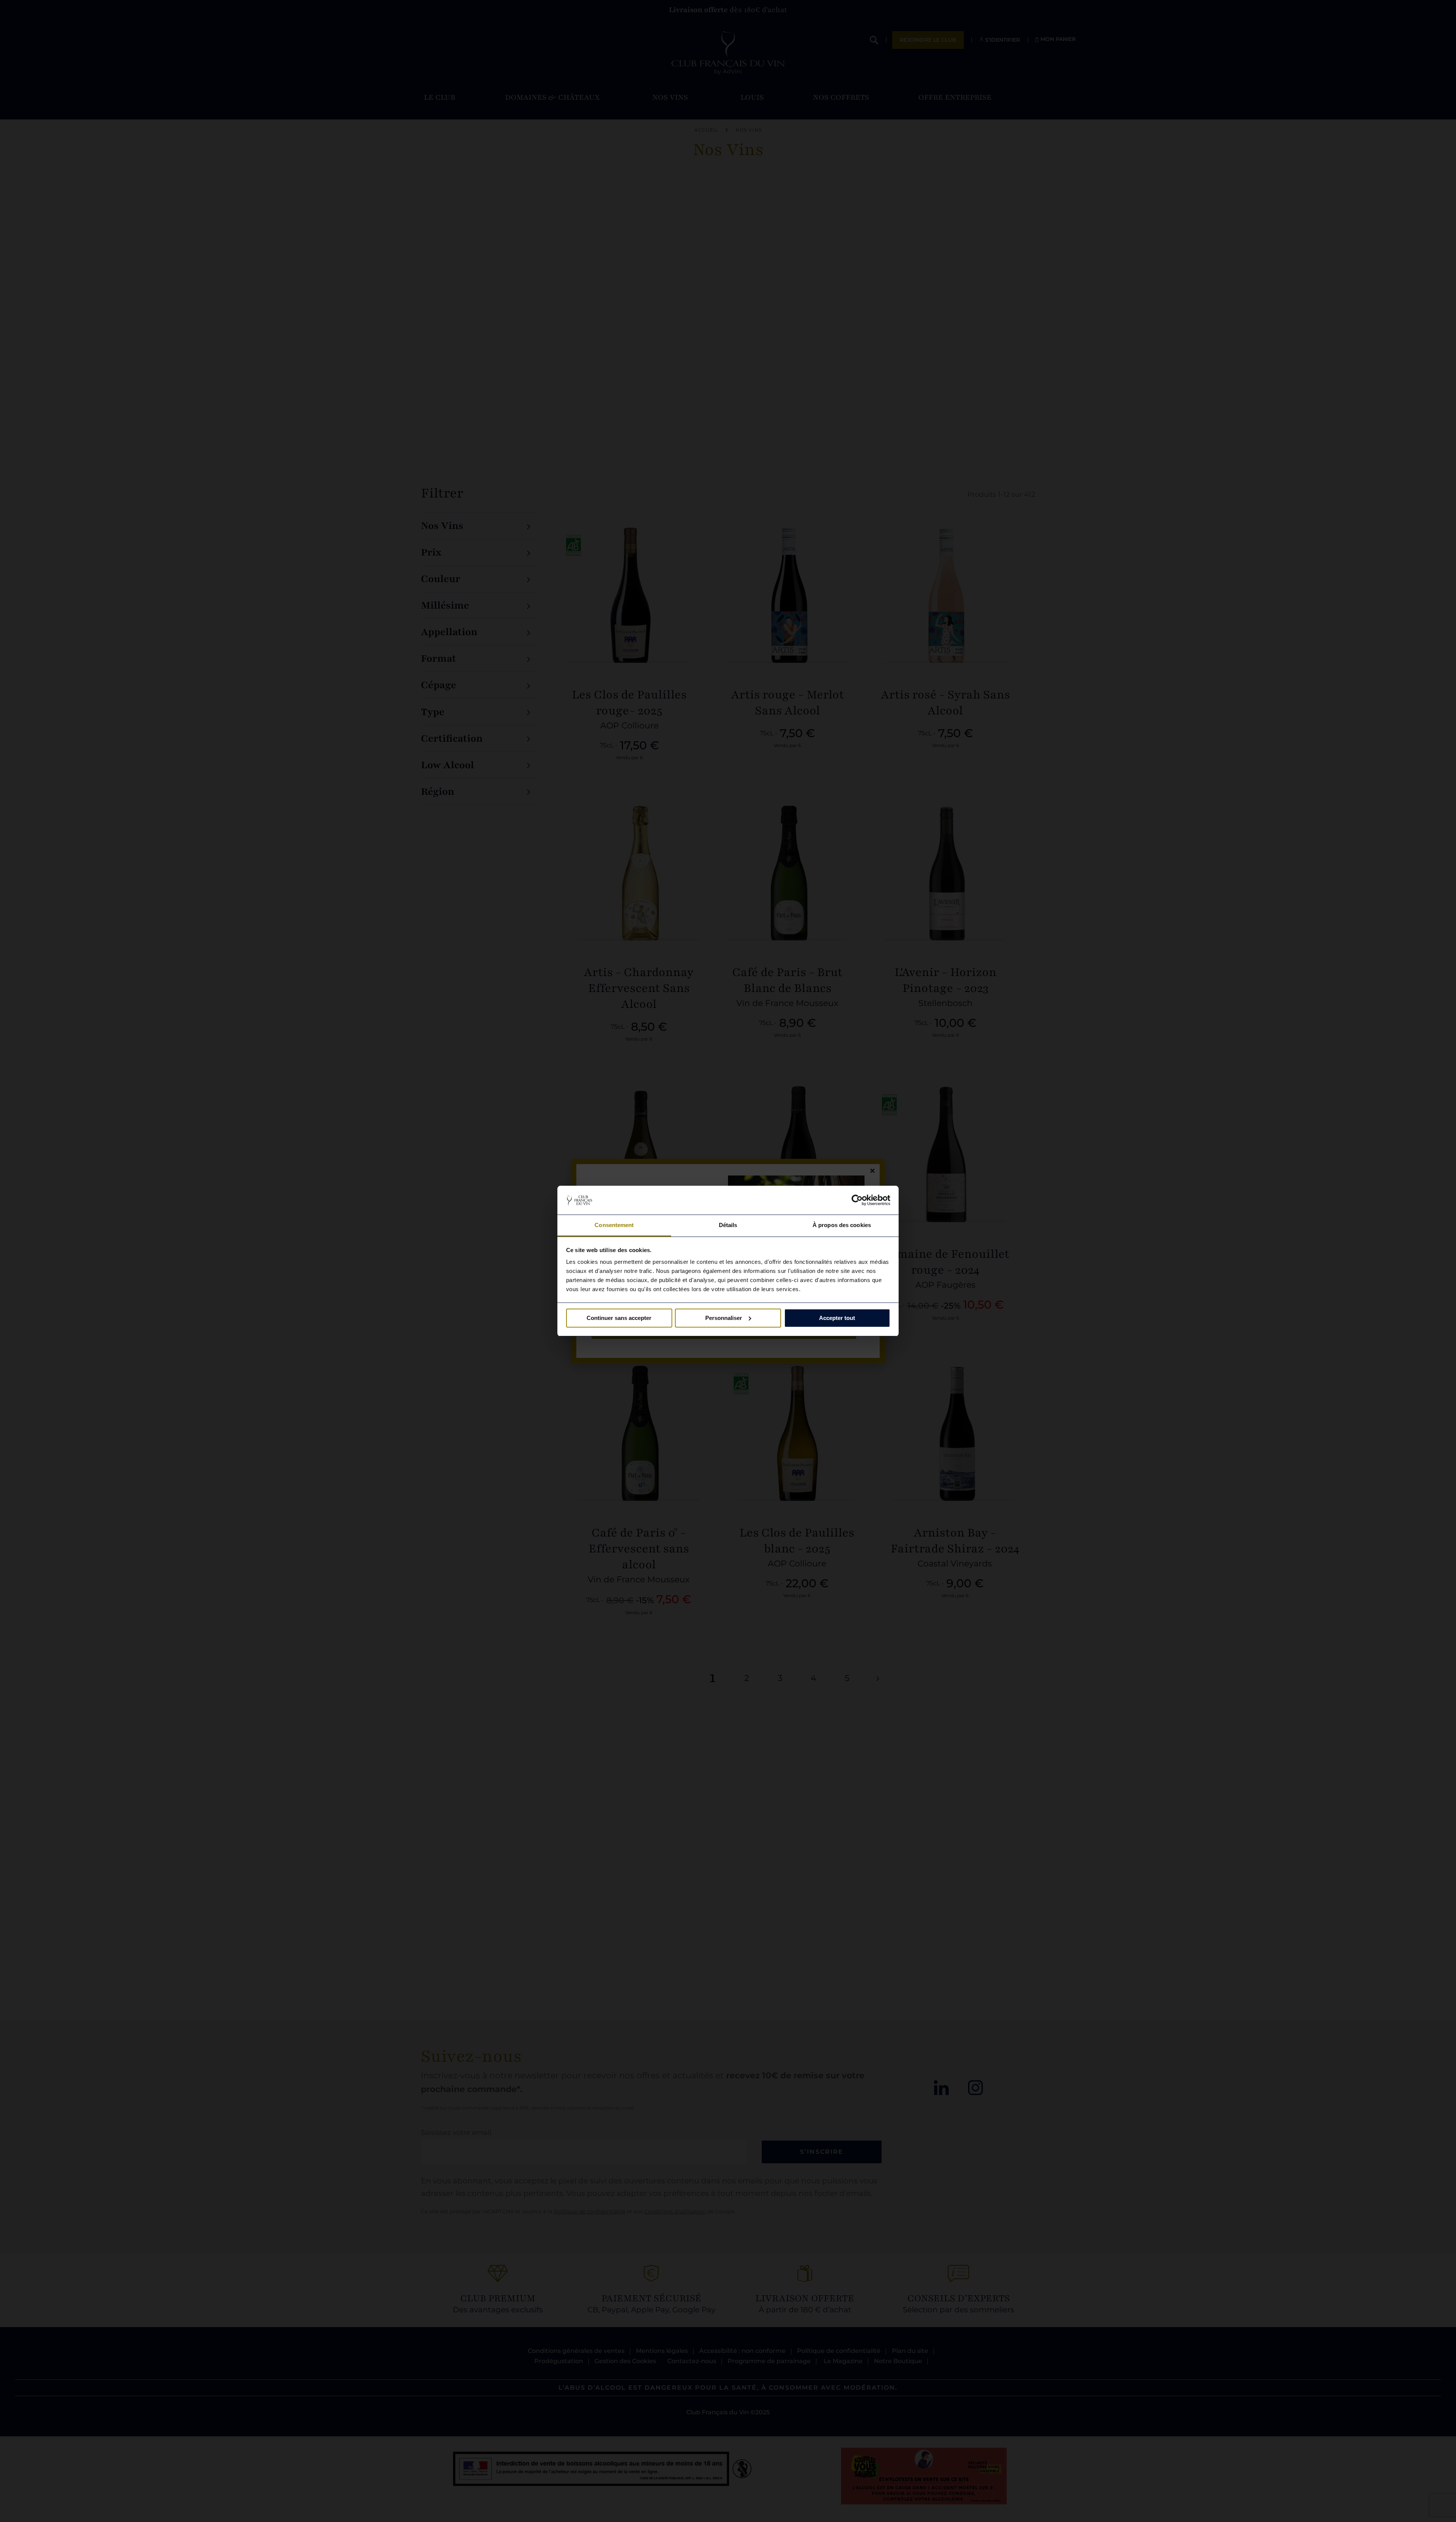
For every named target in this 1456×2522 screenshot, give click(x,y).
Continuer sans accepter (619, 1318)
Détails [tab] (728, 1225)
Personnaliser (724, 1318)
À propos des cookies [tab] (842, 1225)
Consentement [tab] (614, 1225)
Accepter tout (837, 1318)
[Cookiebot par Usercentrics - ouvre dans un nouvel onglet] (857, 1200)
